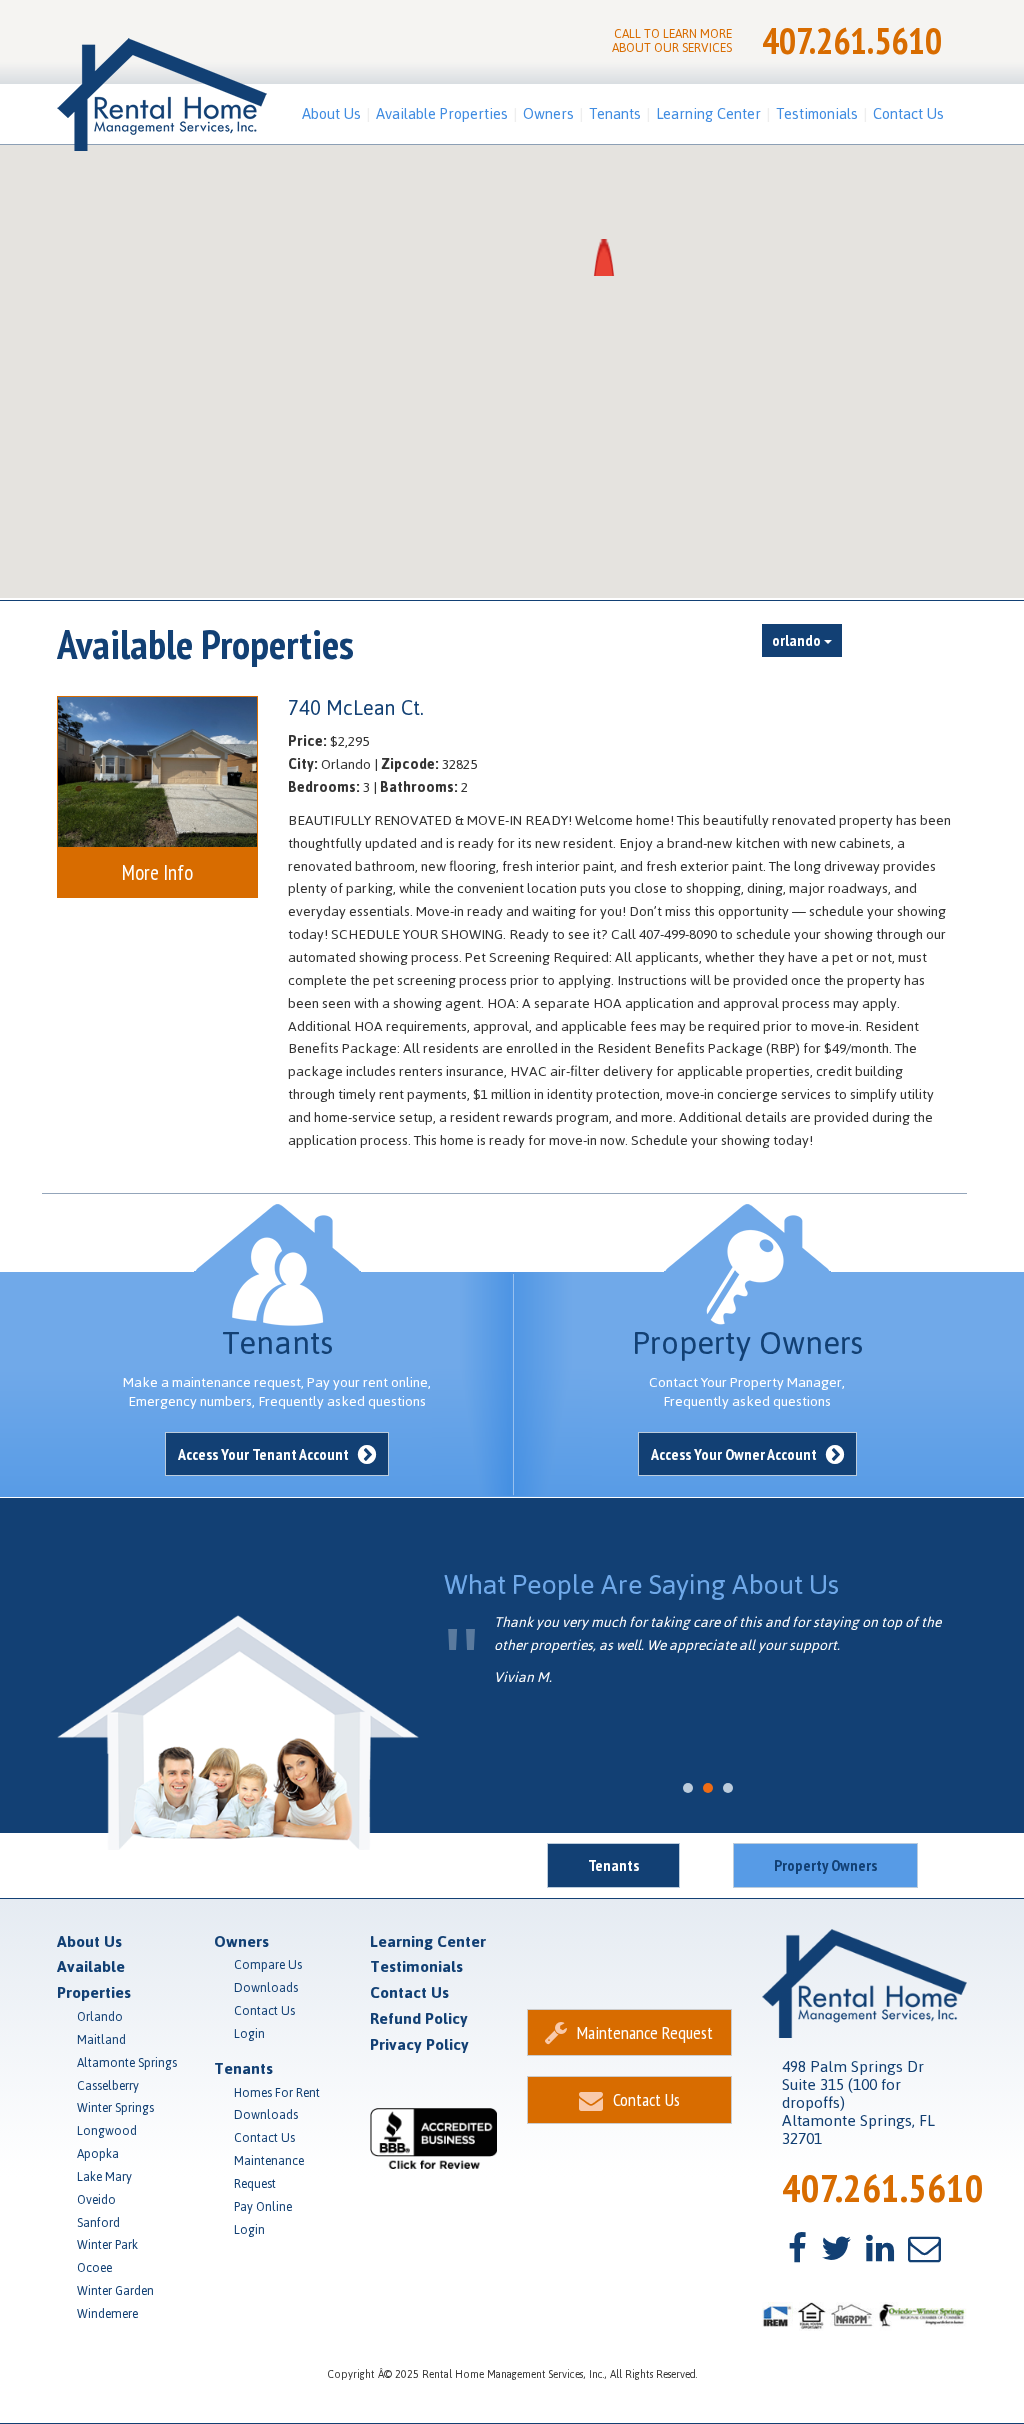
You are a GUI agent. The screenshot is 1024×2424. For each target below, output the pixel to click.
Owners (548, 113)
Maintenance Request (269, 2172)
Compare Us (268, 1965)
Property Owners (825, 1865)
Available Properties (442, 113)
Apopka (98, 2154)
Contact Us (908, 113)
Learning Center (708, 113)
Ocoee (94, 2268)
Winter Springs (115, 2108)
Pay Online (263, 2207)
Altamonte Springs (127, 2063)
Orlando (100, 2017)
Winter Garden (115, 2291)
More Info (157, 872)
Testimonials (817, 113)
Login (249, 2034)
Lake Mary (104, 2177)
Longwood (107, 2131)
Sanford (98, 2223)
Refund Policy (419, 2018)
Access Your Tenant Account (265, 1454)
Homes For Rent (277, 2093)
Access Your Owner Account (735, 1454)
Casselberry (108, 2086)
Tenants (615, 113)
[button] (604, 257)
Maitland (101, 2040)
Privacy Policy (419, 2044)
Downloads (266, 1988)
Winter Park (107, 2245)
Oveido (96, 2200)
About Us (331, 113)
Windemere (107, 2314)
